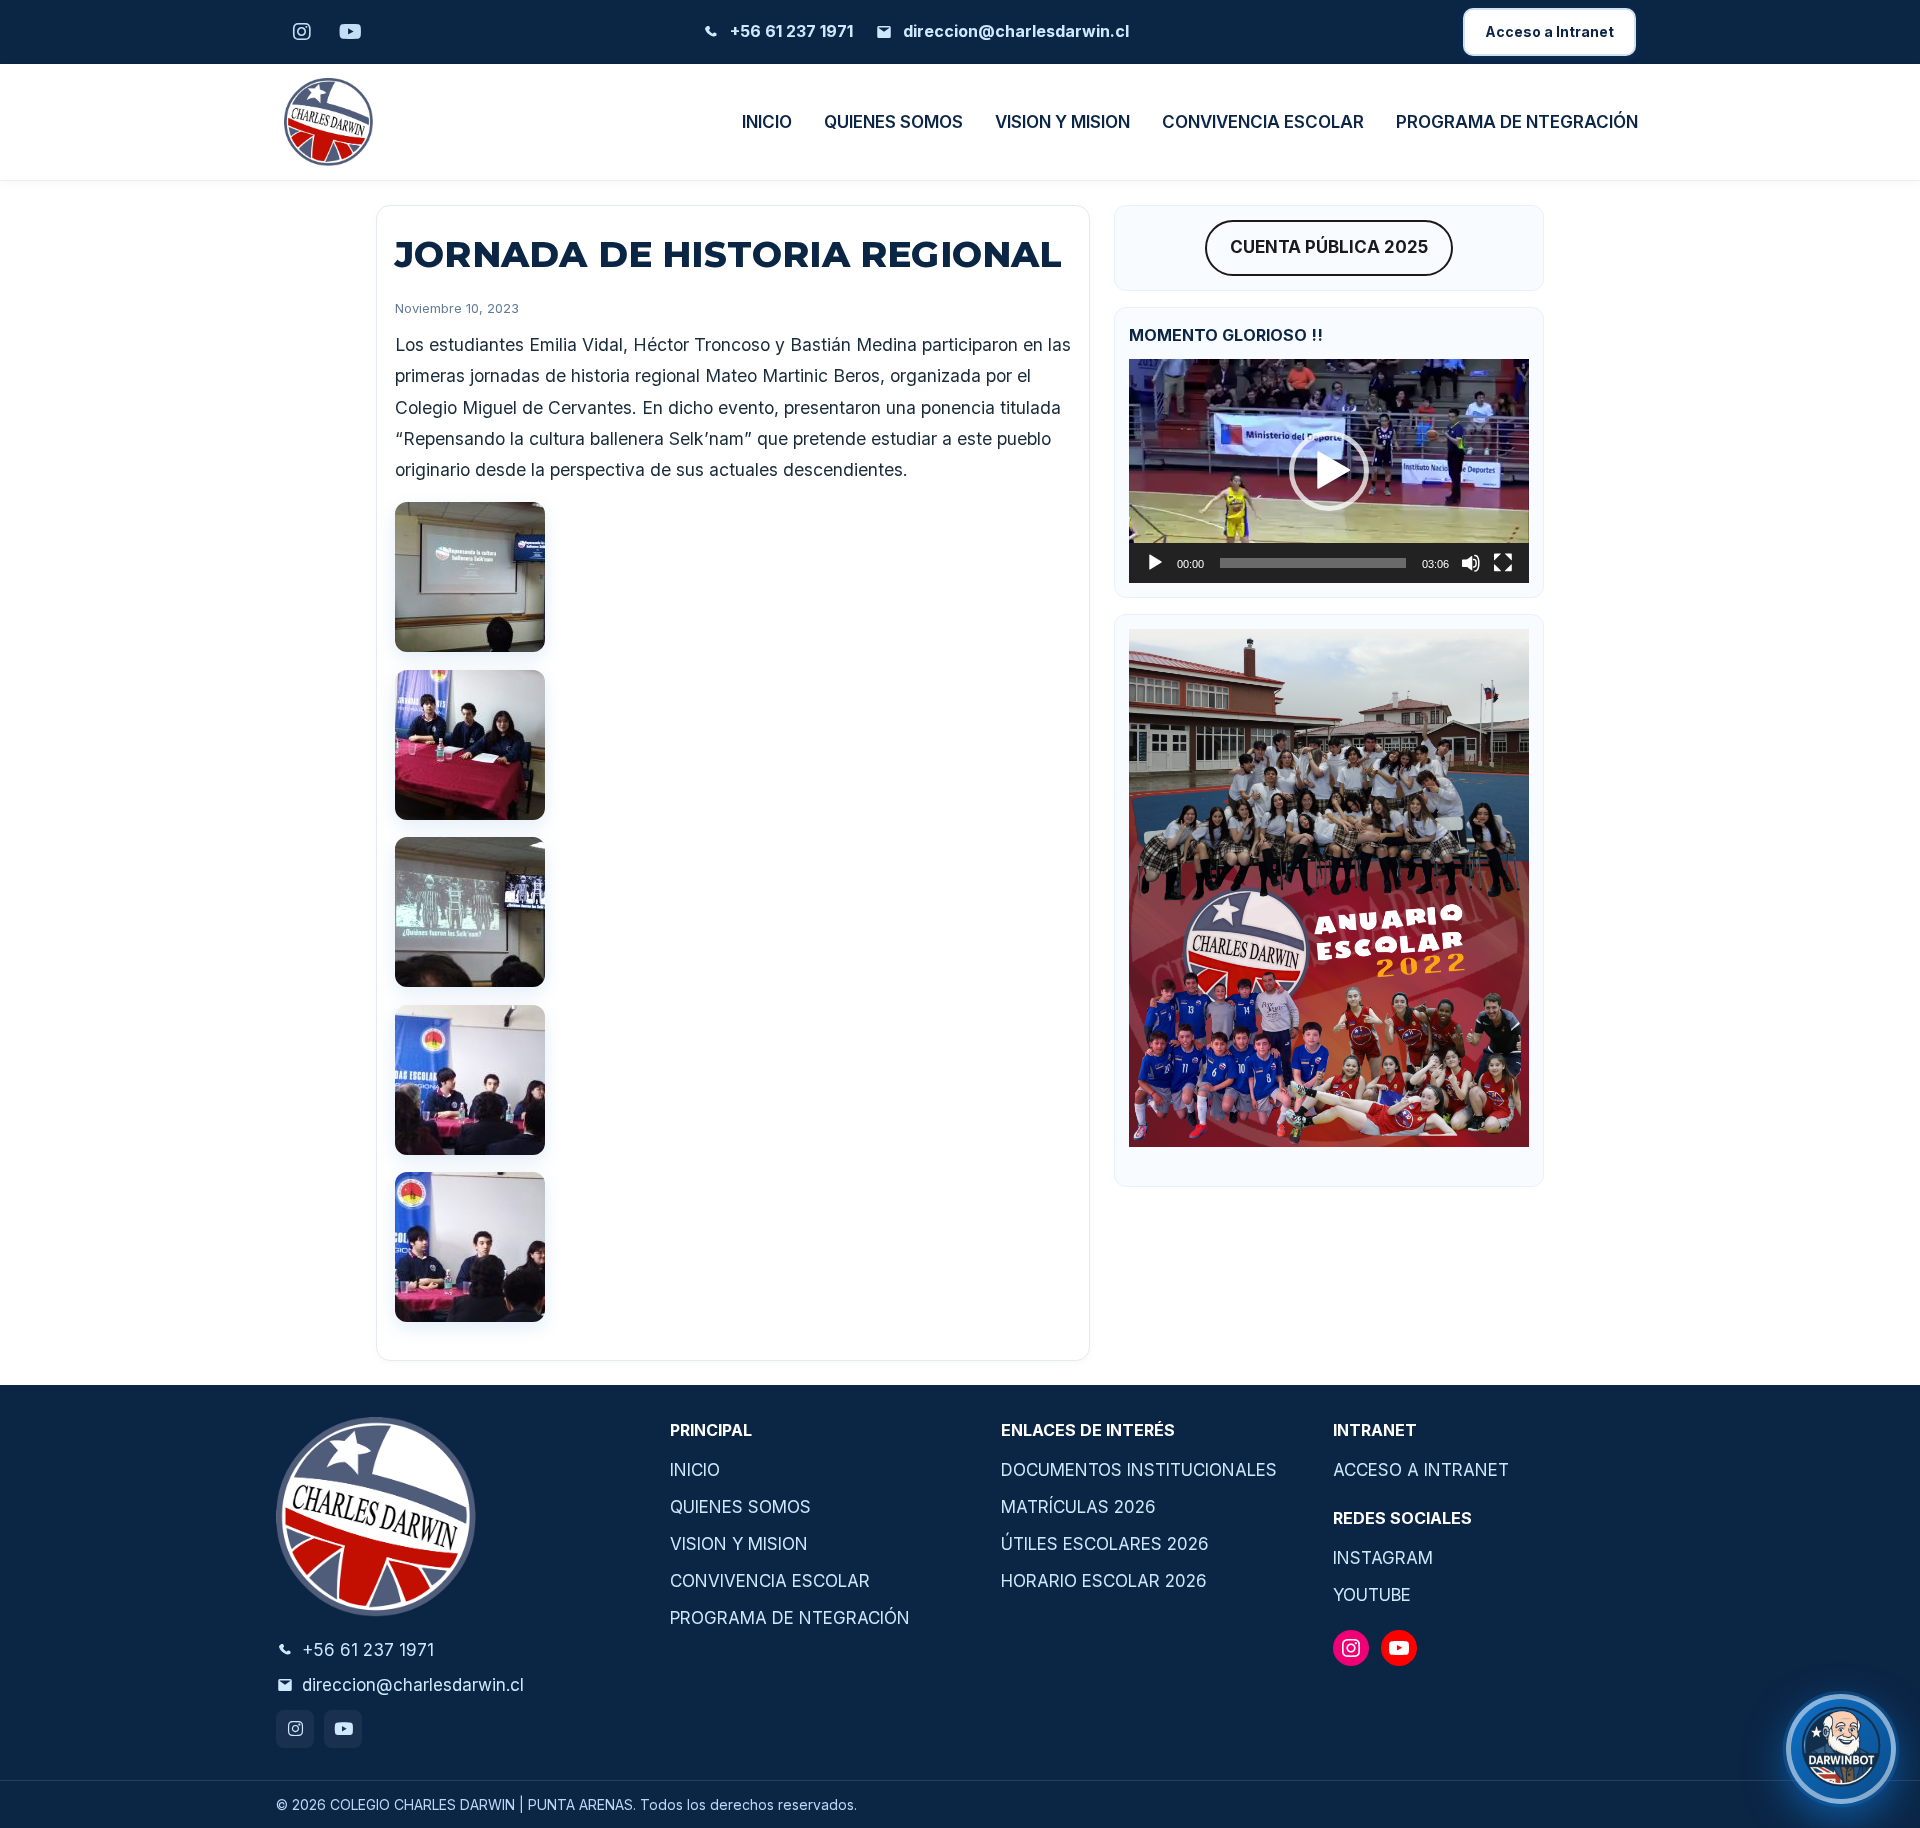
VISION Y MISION (1062, 122)
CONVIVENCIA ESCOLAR (1263, 122)
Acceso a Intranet (1549, 31)
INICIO (767, 122)
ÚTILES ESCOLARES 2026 (1105, 1544)
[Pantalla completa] (1503, 563)
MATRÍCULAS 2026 (1078, 1507)
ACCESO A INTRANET (1421, 1470)
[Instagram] (295, 1729)
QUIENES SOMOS (893, 122)
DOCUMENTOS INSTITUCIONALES (1139, 1470)
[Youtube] (343, 1729)
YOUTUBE (1372, 1595)
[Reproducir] (1155, 563)
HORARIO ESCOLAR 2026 (1104, 1581)
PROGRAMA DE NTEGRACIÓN (1517, 122)
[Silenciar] (1471, 563)
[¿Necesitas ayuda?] (1841, 1749)
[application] (1329, 471)
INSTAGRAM (1383, 1558)
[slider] (1313, 563)
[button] (1329, 471)
